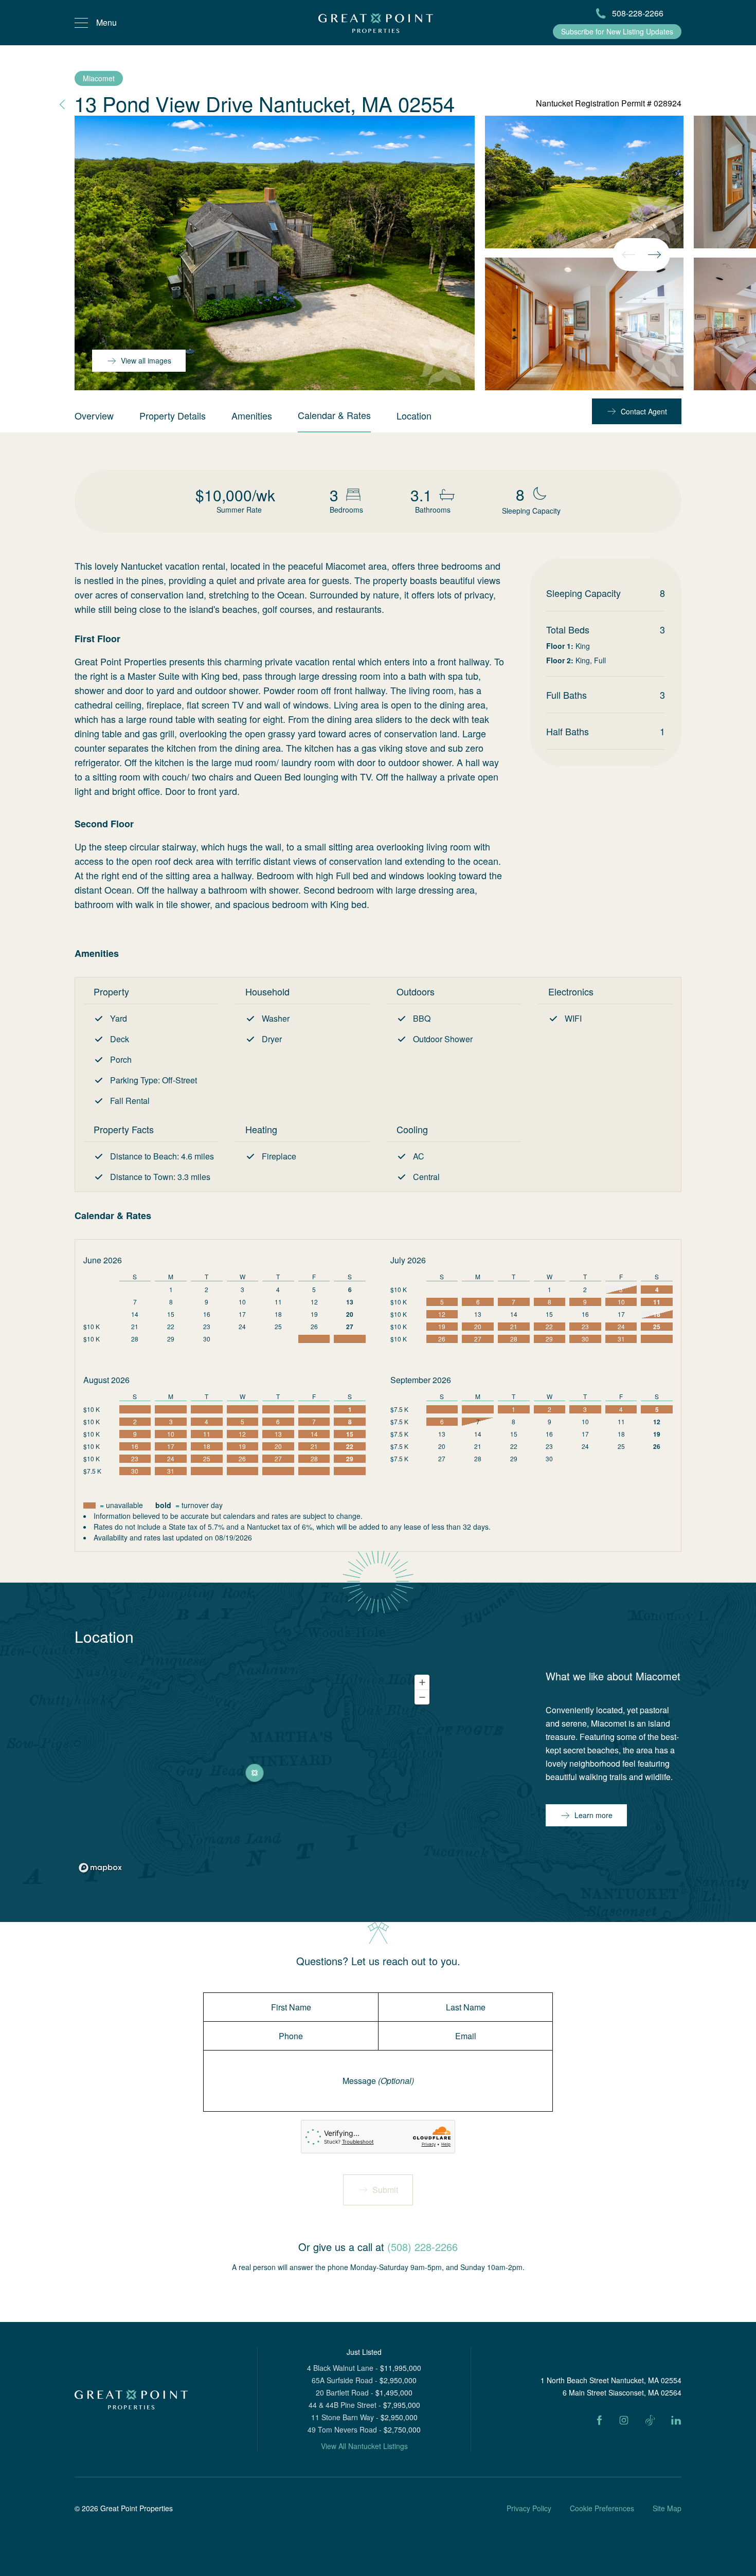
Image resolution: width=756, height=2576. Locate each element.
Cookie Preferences (602, 2508)
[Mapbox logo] (100, 1868)
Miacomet (99, 78)
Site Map (667, 2508)
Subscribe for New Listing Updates (617, 31)
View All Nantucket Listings (364, 2446)
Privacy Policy (529, 2508)
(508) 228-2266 (422, 2247)
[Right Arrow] (654, 255)
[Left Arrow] (628, 255)
